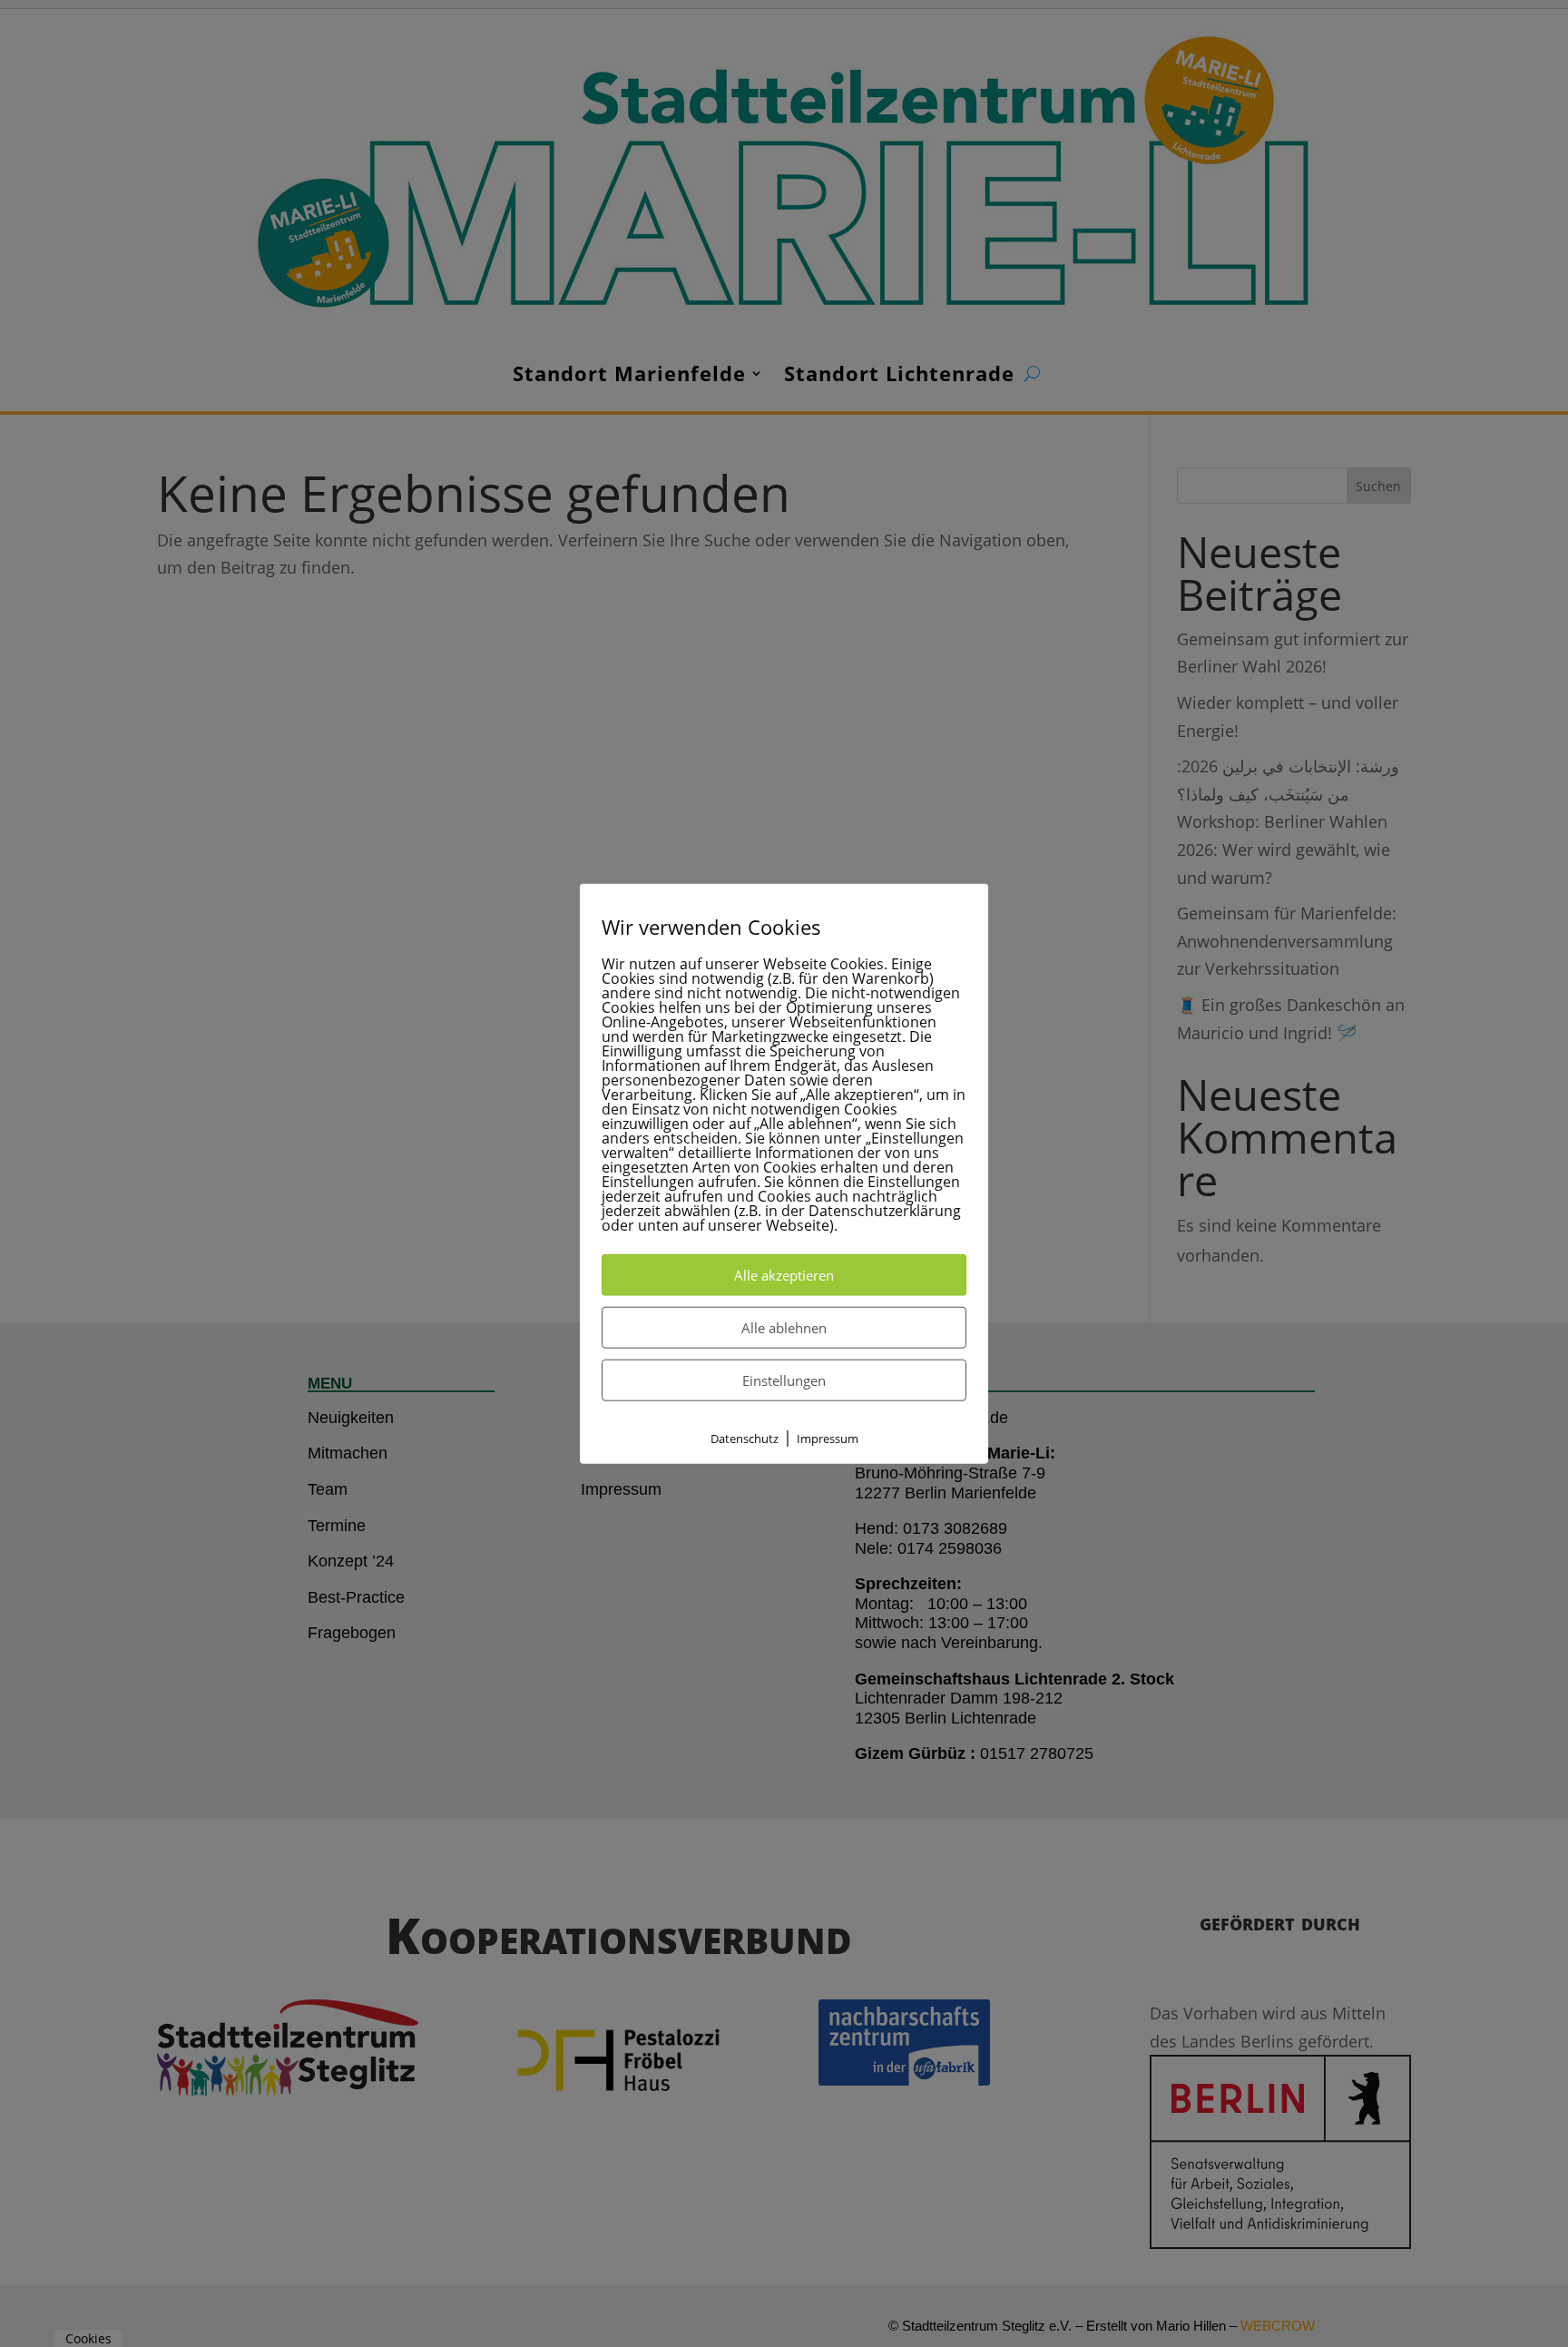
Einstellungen (784, 1380)
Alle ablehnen (784, 1328)
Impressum (828, 1439)
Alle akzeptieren (784, 1275)
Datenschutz (745, 1439)
